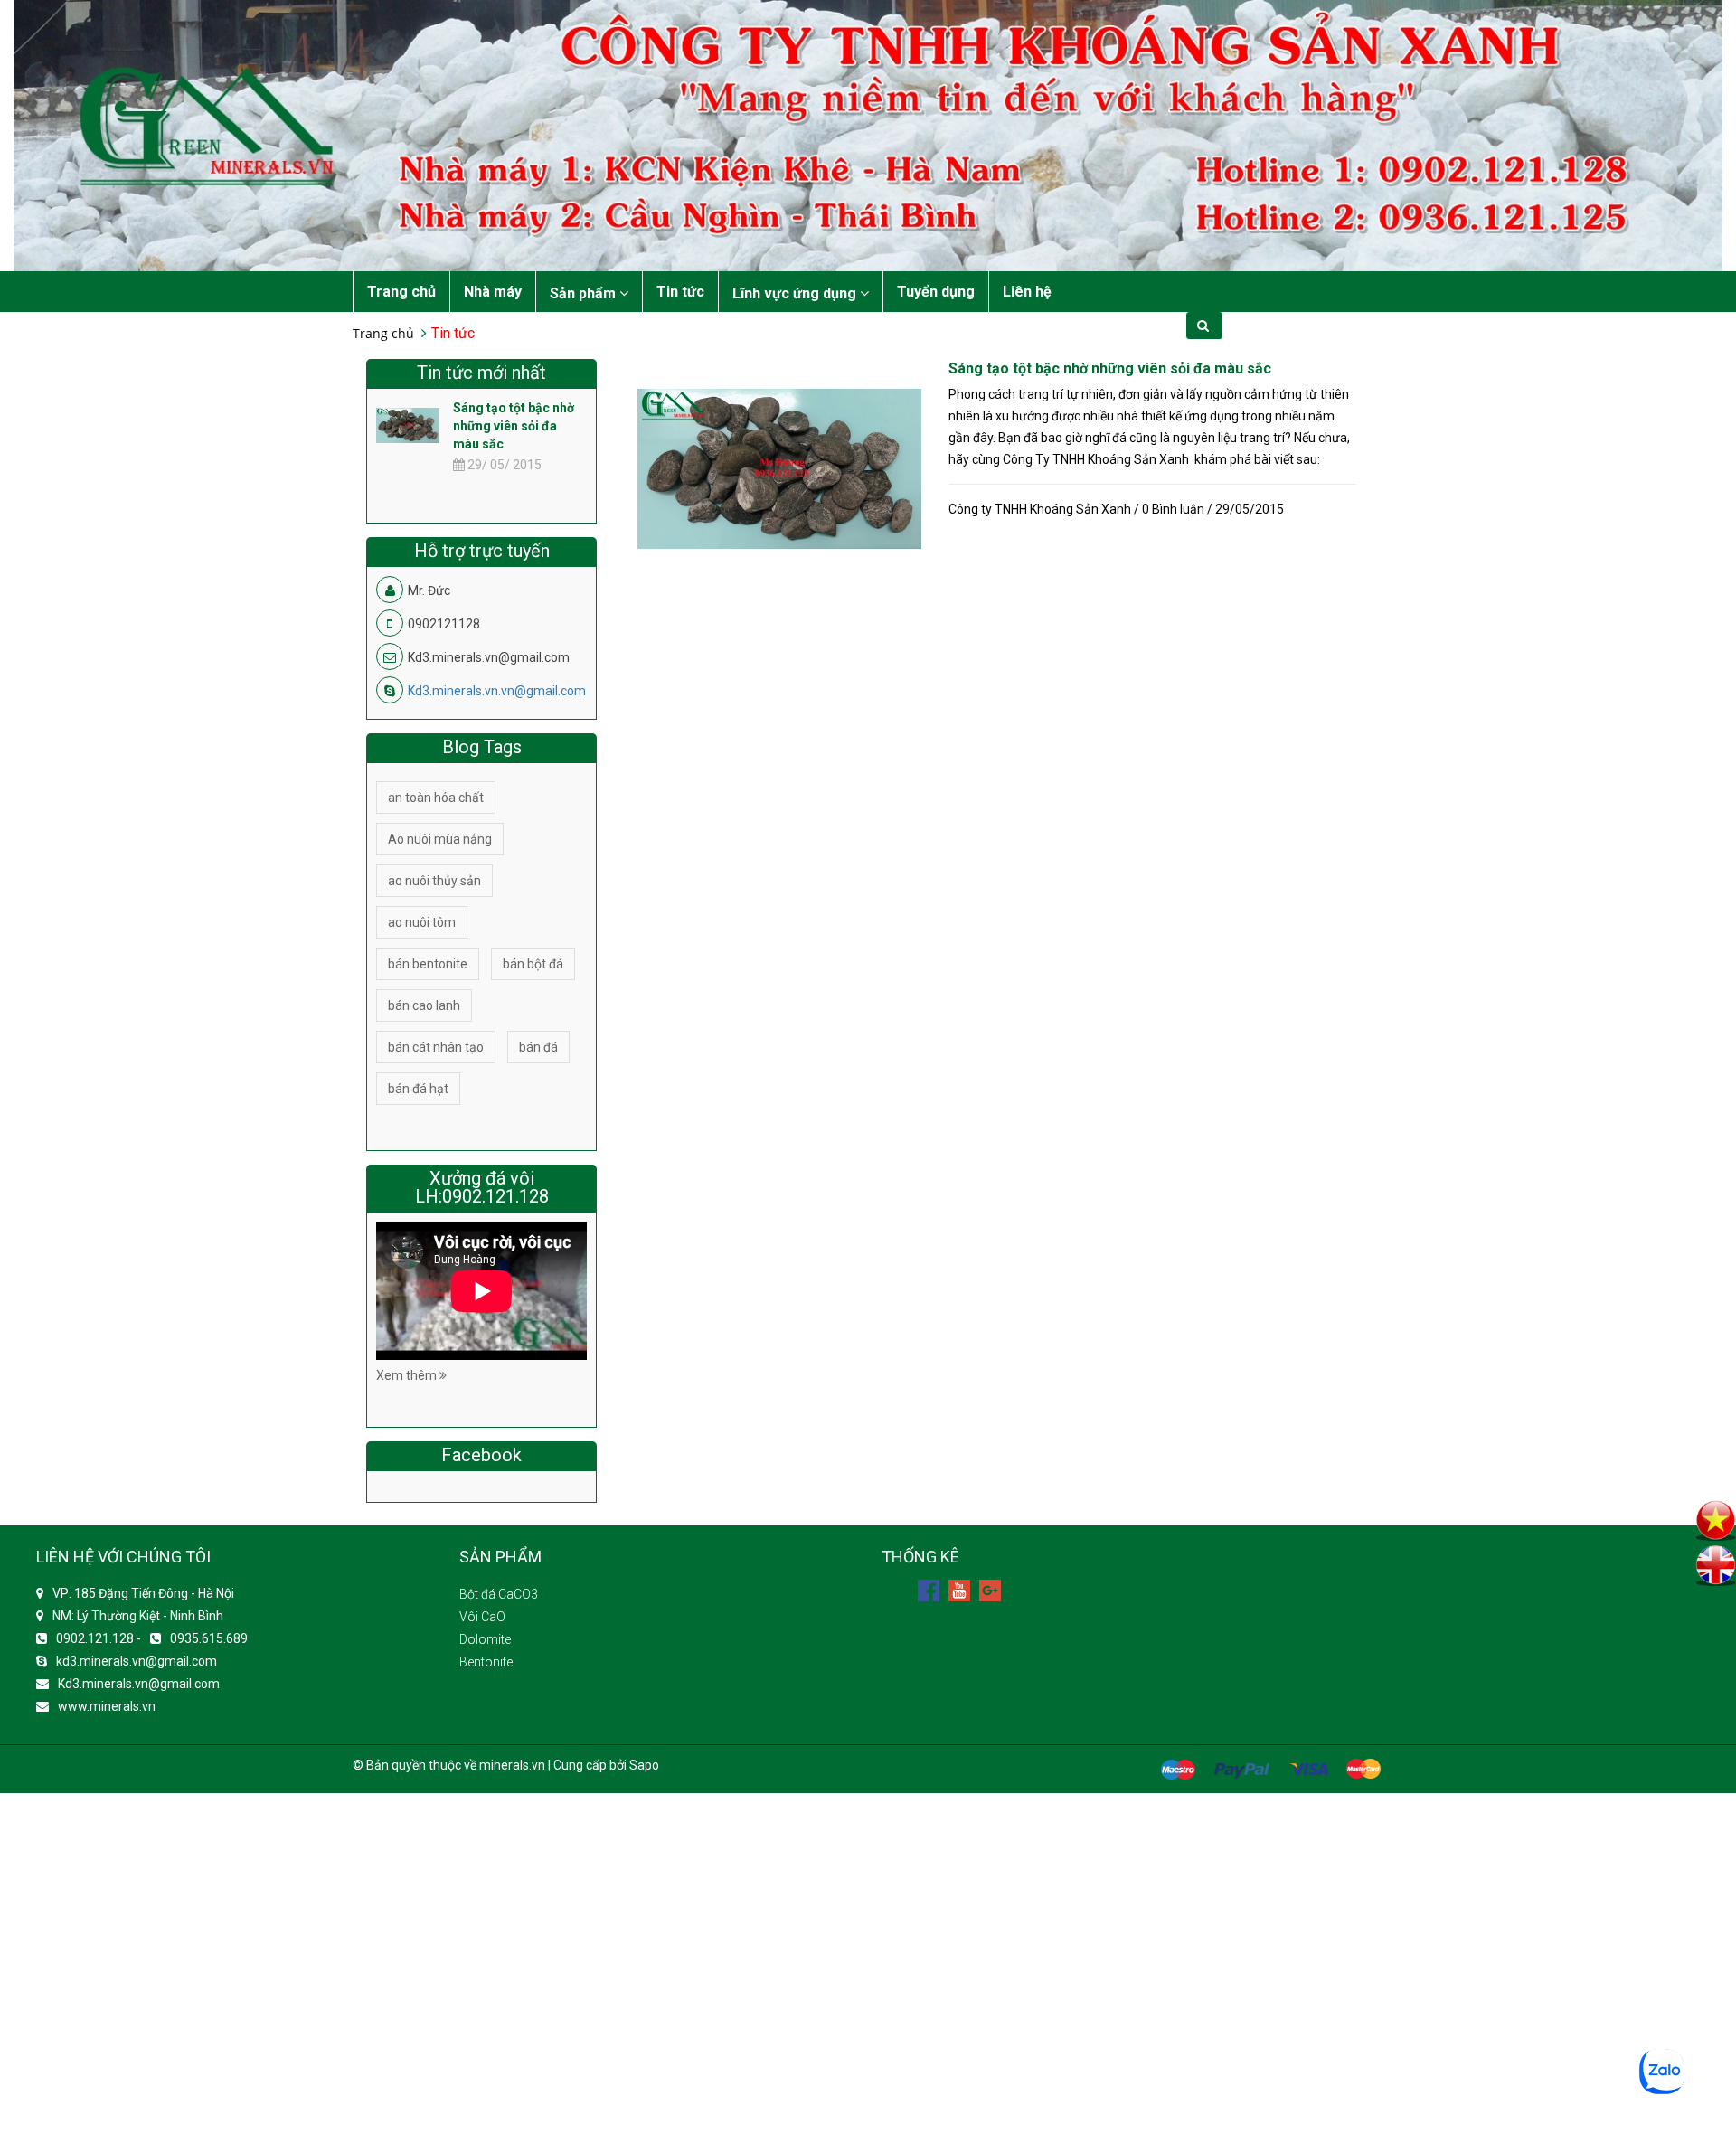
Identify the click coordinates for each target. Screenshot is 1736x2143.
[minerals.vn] (868, 135)
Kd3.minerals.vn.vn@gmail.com (497, 691)
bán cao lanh (424, 1005)
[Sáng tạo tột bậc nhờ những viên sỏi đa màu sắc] (779, 467)
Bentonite (486, 1662)
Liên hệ (1027, 292)
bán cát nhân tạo (436, 1047)
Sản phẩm (585, 293)
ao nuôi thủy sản (434, 881)
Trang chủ (401, 292)
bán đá (538, 1047)
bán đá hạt (418, 1089)
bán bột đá (533, 964)
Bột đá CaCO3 (499, 1594)
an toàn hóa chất (436, 798)
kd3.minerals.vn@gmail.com (137, 1661)
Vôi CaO (482, 1617)
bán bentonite (428, 964)
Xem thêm (408, 1375)
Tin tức (680, 292)
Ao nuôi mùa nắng (440, 839)
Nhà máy (493, 292)
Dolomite (485, 1639)
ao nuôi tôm (422, 922)
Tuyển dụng (936, 292)
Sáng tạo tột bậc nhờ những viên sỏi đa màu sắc (1110, 368)
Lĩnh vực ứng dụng (796, 293)
